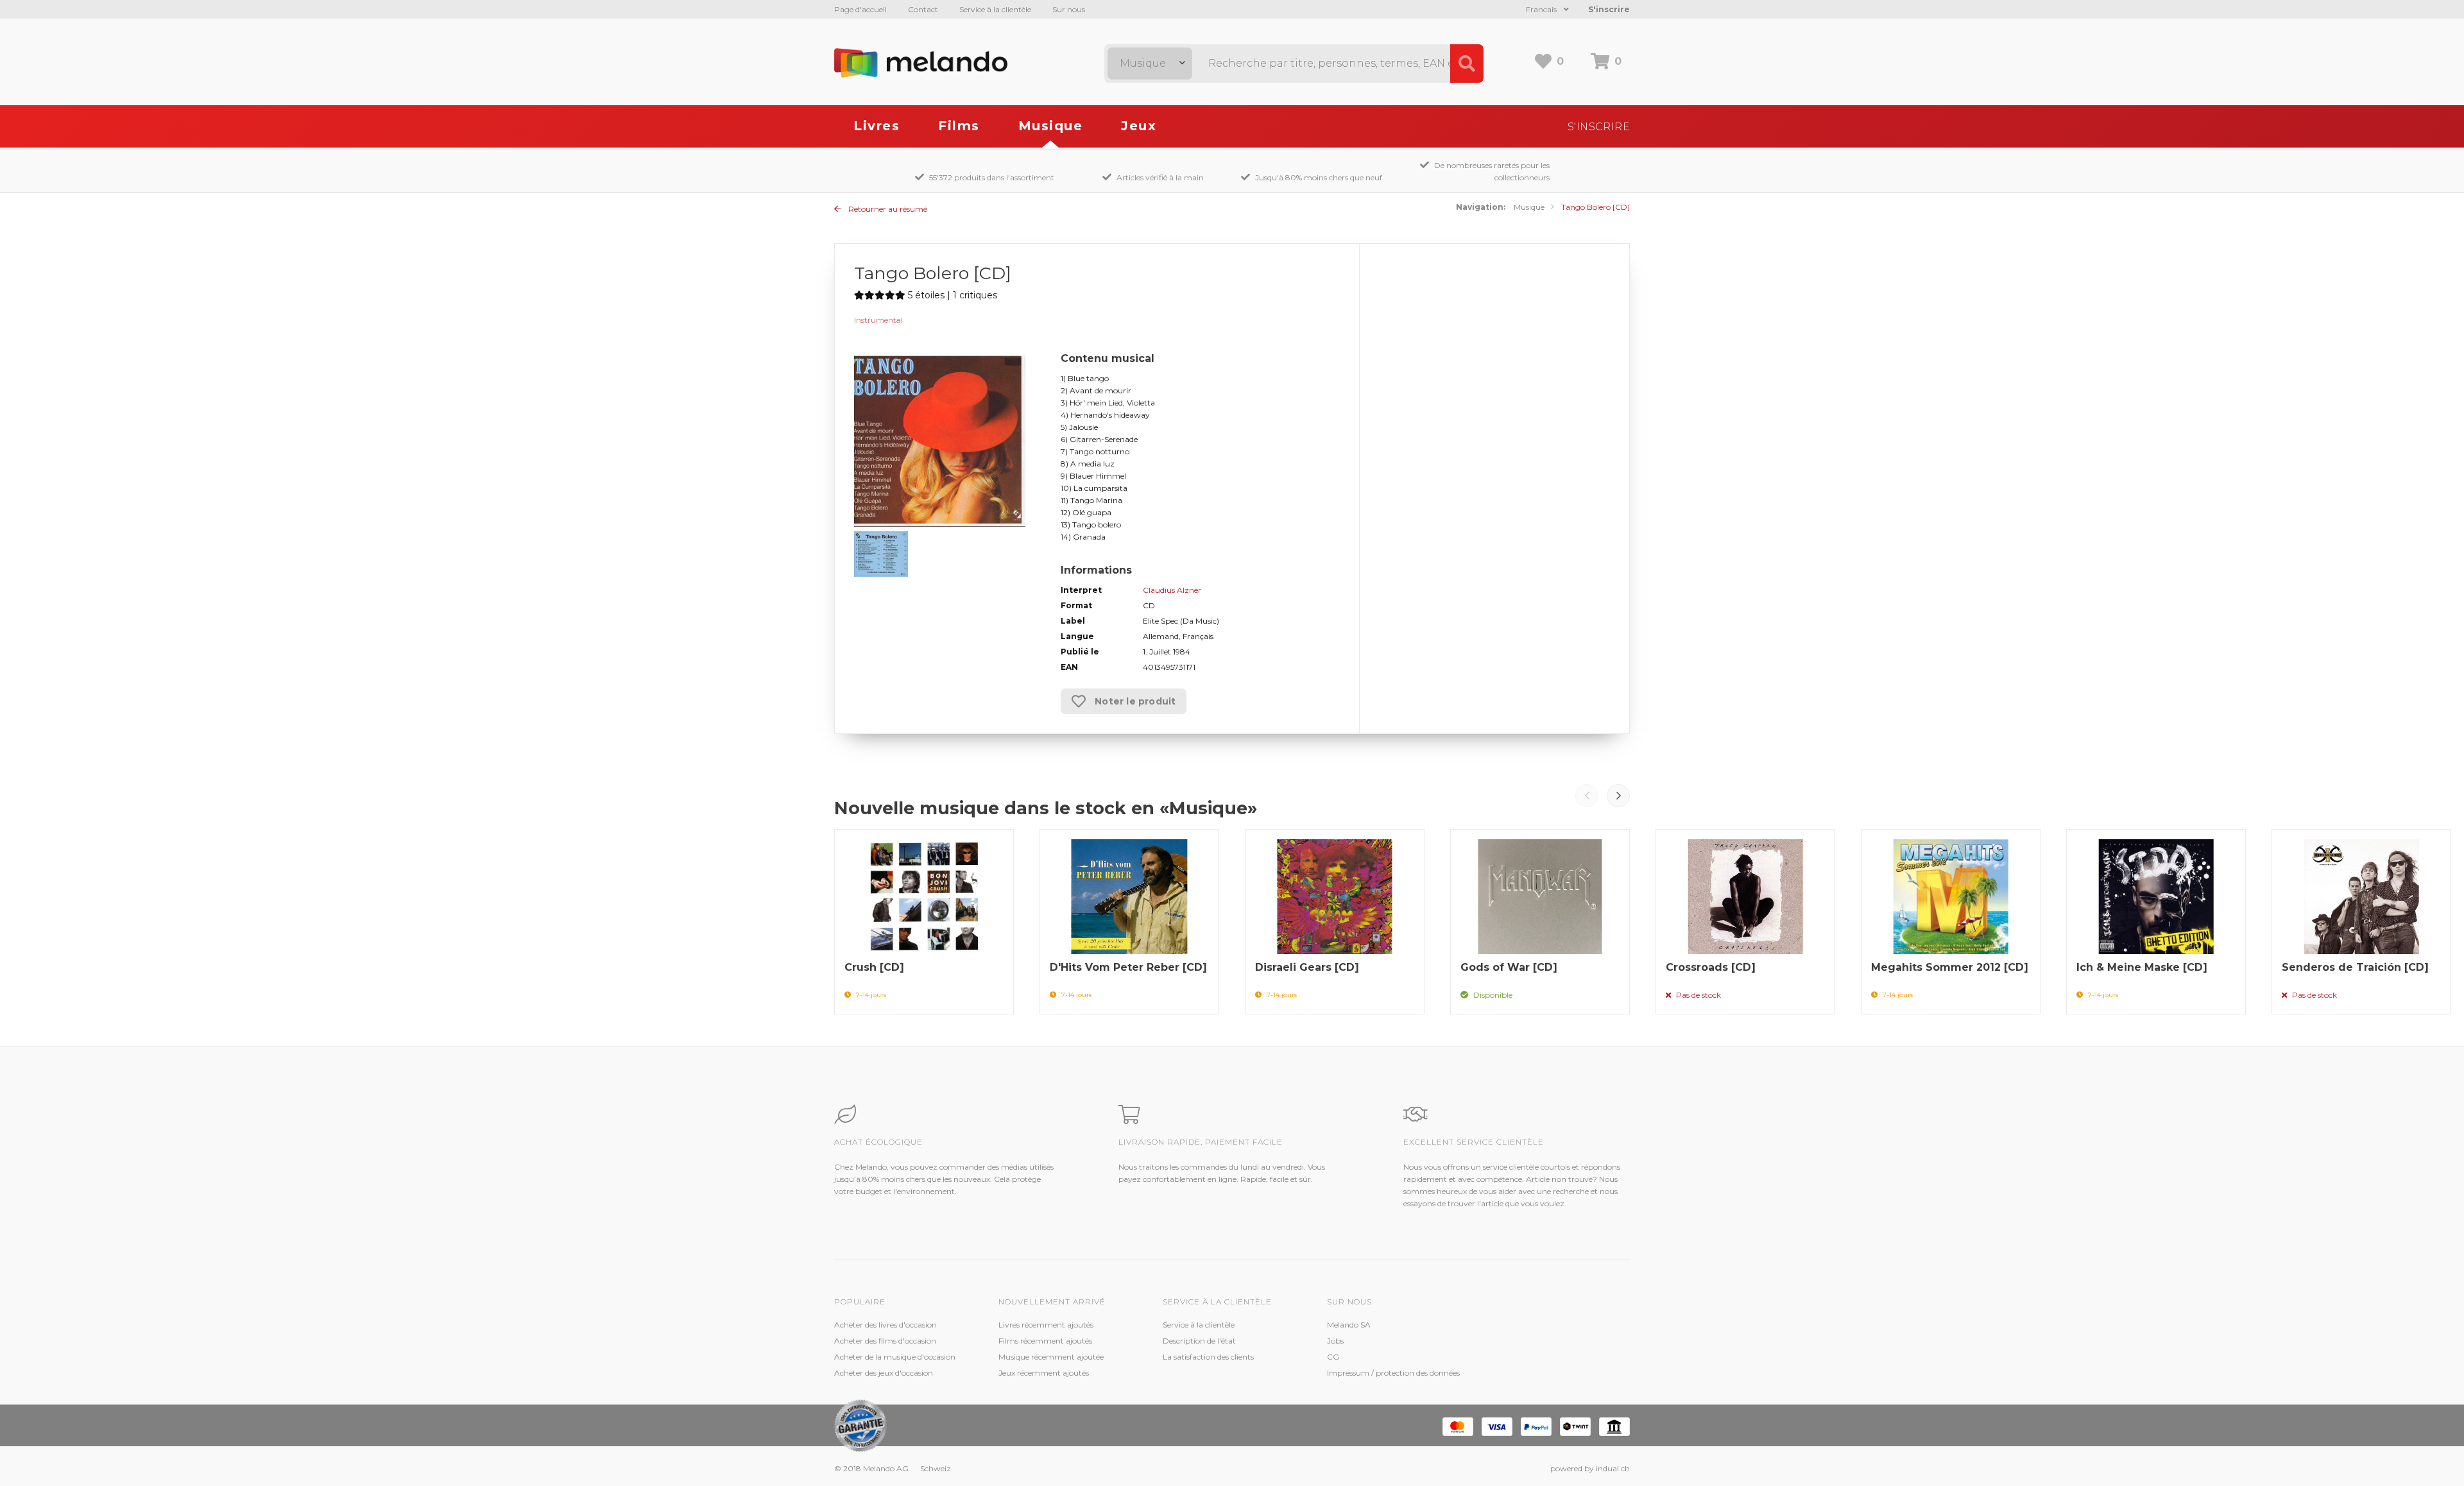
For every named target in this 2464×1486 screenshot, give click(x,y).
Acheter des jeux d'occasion (884, 1373)
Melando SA (1349, 1325)
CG (1333, 1357)
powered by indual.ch (1590, 1468)
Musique (1051, 126)
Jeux (1139, 126)
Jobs (1335, 1341)
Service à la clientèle (995, 9)
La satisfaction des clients (1208, 1357)
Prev (1587, 796)
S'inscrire (1609, 9)
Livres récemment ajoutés (1046, 1325)
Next (1618, 796)
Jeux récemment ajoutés (1044, 1373)
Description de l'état (1199, 1341)
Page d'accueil (860, 9)
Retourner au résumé (887, 209)
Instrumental (878, 320)
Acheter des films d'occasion (885, 1341)
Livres (877, 126)
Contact (923, 9)
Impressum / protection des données (1393, 1373)
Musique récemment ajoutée (1051, 1357)
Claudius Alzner (1172, 590)
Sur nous (1069, 9)
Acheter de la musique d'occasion (895, 1357)
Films (959, 126)
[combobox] (1150, 64)
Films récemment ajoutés (1045, 1341)
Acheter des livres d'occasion (886, 1325)
